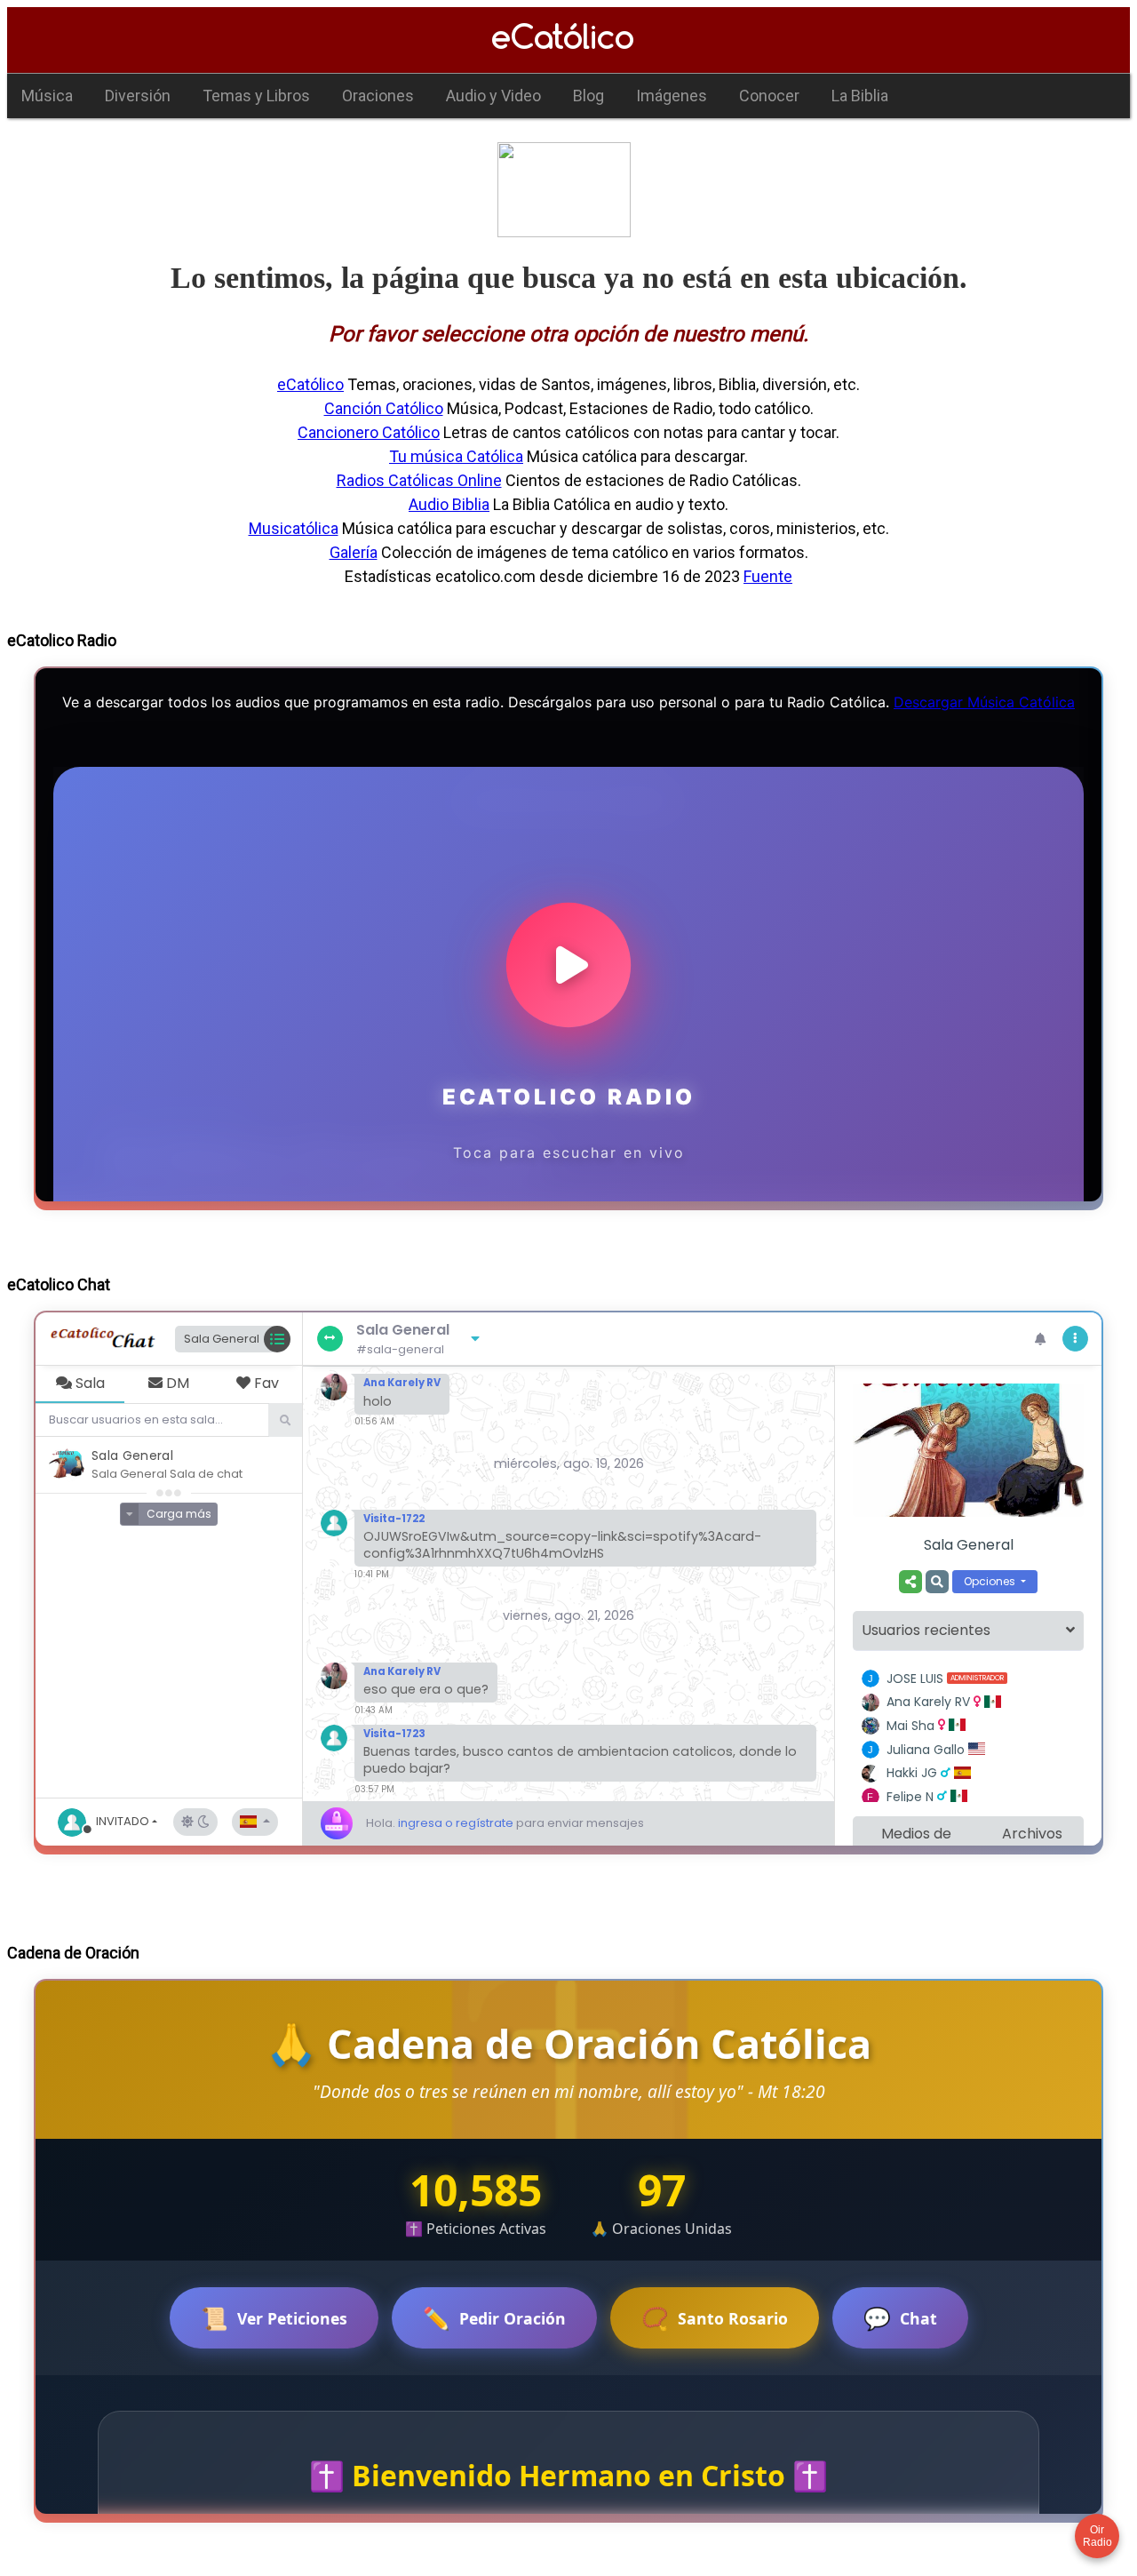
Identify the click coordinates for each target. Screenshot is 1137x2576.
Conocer (769, 96)
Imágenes (672, 96)
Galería (354, 552)
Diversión (138, 96)
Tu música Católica (456, 456)
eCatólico (310, 384)
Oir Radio (1097, 2536)
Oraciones (378, 96)
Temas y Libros (256, 96)
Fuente (768, 576)
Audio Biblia (449, 504)
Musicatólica (294, 528)
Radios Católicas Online (419, 480)
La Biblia (860, 96)
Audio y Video (493, 96)
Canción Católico (384, 408)
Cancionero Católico (369, 432)
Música (47, 96)
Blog (588, 96)
